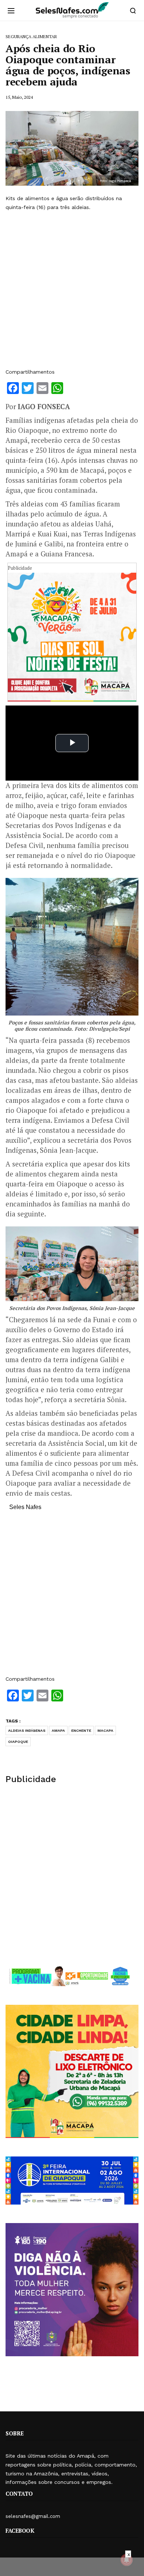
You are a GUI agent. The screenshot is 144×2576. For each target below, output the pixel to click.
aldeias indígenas (27, 1730)
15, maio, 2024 (19, 97)
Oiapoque (18, 1742)
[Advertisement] (72, 290)
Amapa (58, 1730)
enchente (81, 1730)
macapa (105, 1730)
